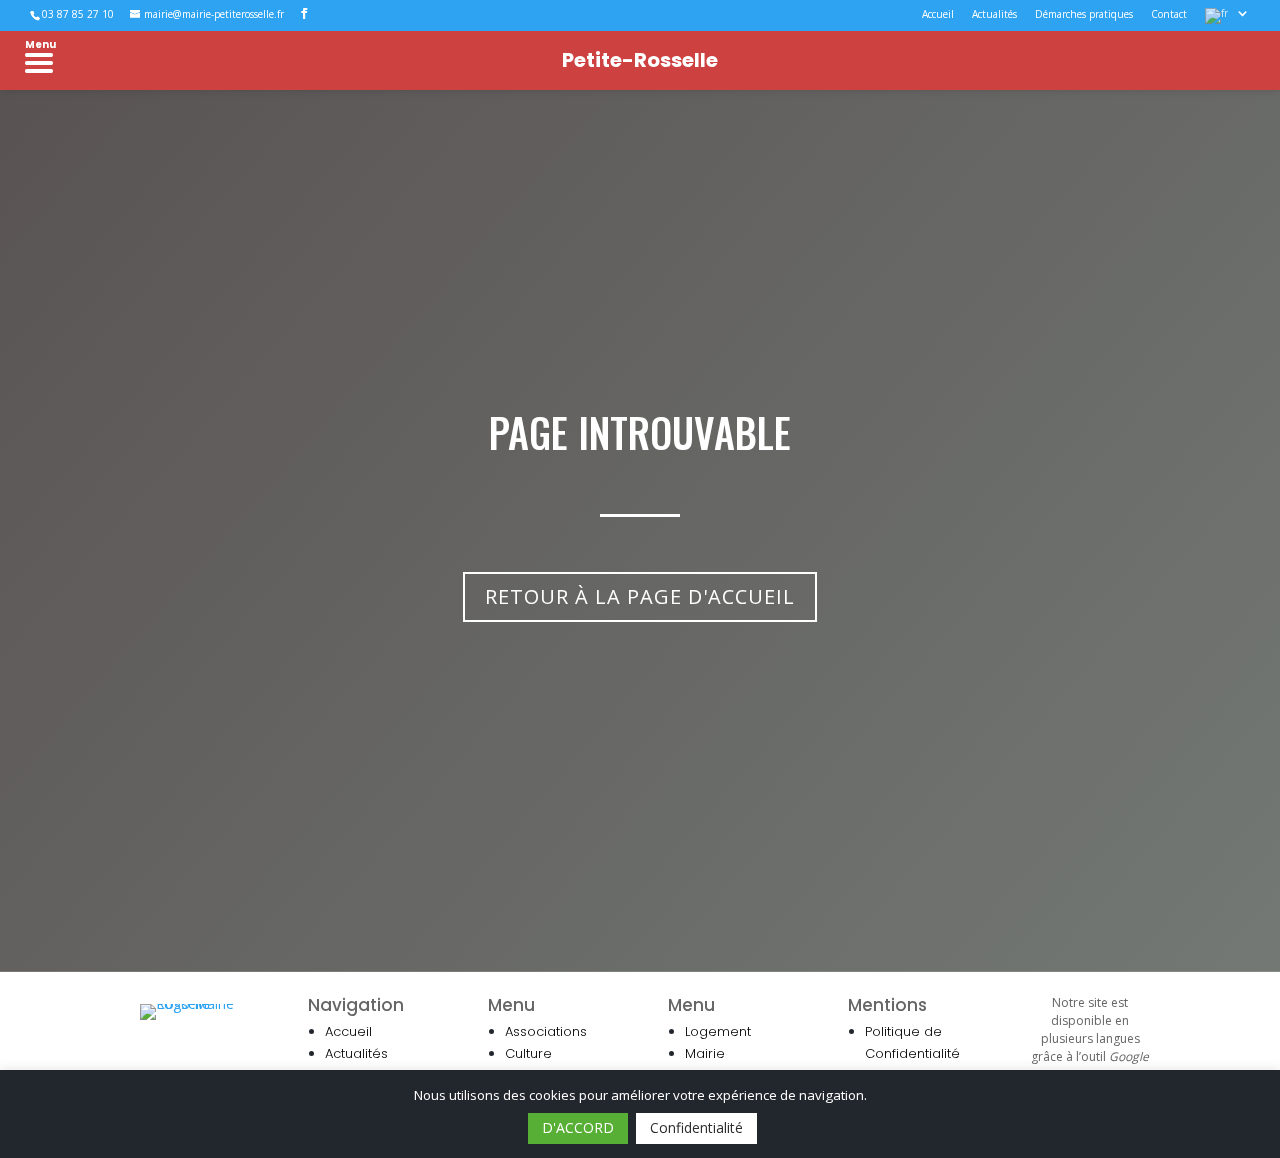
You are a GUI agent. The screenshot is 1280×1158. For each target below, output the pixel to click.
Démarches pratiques (1084, 15)
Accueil (938, 15)
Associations (546, 1031)
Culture (528, 1053)
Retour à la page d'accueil (640, 596)
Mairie (705, 1053)
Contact (1169, 15)
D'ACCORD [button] (578, 1127)
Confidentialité (696, 1127)
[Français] (1227, 20)
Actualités (994, 15)
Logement (718, 1031)
